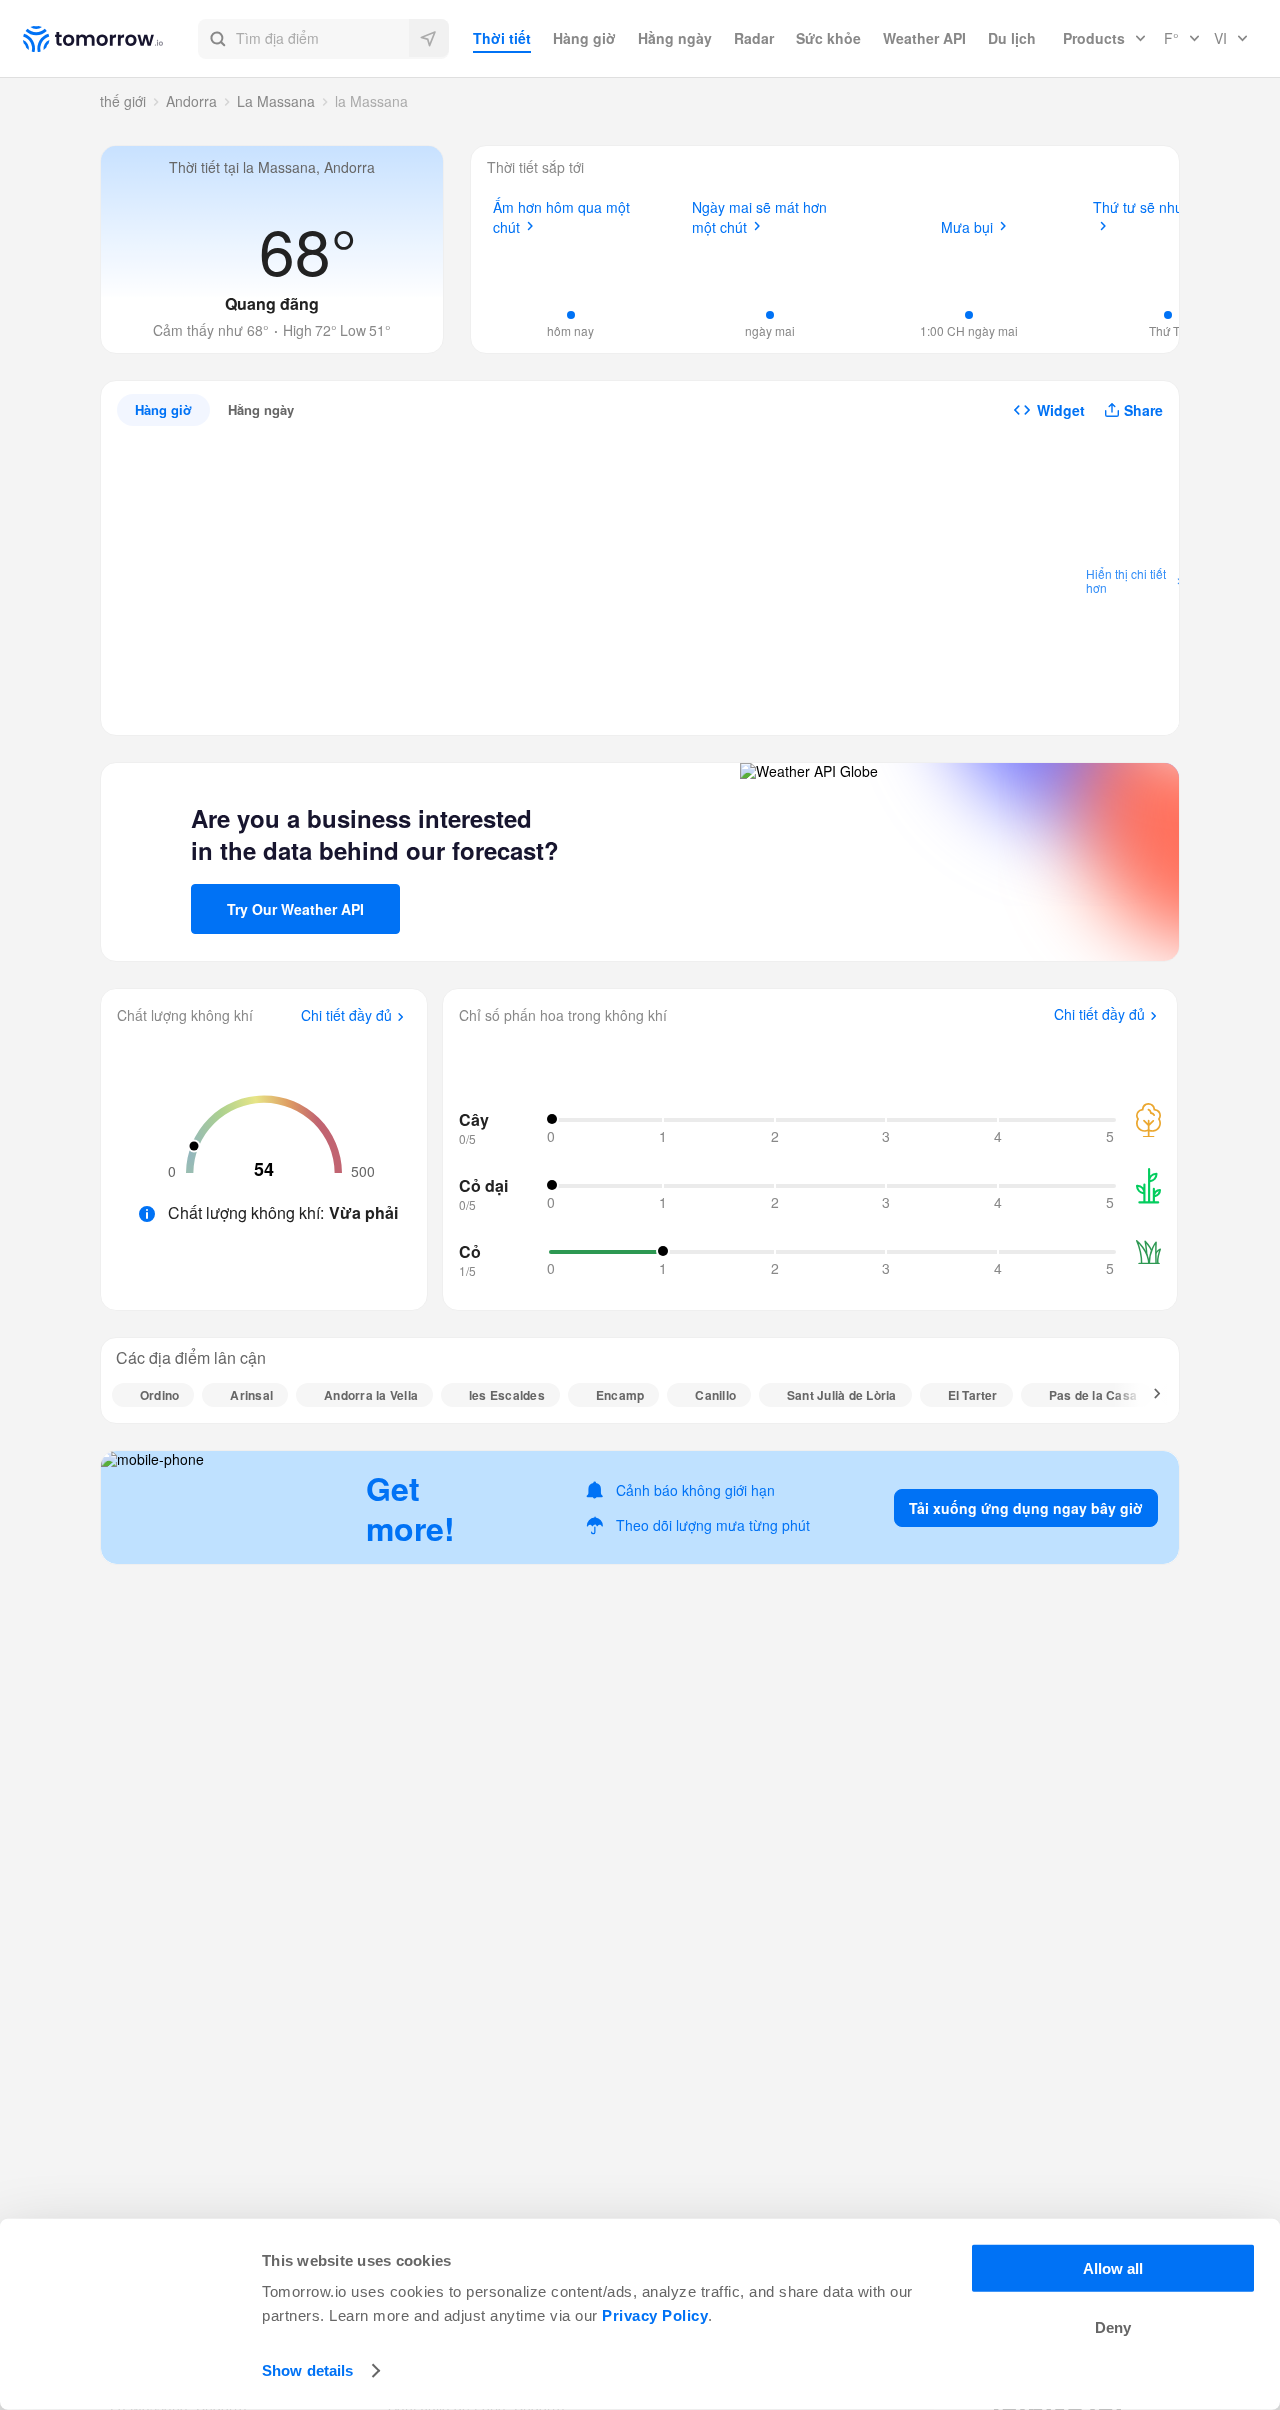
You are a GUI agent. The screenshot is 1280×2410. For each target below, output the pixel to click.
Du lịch (1012, 38)
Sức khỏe (828, 38)
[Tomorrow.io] (110, 39)
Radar (754, 38)
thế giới (123, 101)
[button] (323, 39)
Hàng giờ (584, 38)
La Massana (276, 101)
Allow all (1113, 2268)
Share (1143, 410)
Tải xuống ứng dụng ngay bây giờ (1026, 1508)
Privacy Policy (655, 2315)
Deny (1113, 2327)
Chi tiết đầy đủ (346, 1016)
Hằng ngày (675, 38)
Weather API (924, 38)
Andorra (191, 101)
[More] (1146, 1395)
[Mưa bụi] (969, 265)
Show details (307, 2370)
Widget (1061, 410)
